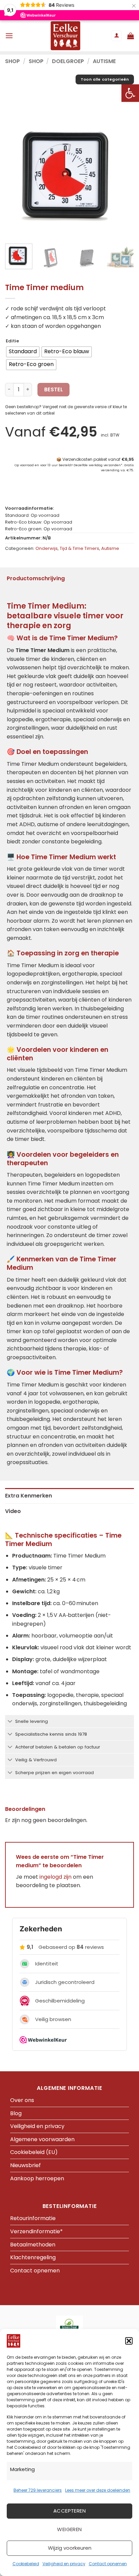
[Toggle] (10, 1722)
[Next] (123, 174)
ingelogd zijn (55, 1877)
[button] (130, 93)
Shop (12, 61)
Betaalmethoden (33, 2245)
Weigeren (69, 2529)
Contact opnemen (108, 2564)
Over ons (22, 2100)
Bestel (54, 389)
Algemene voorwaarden (42, 2139)
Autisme (104, 61)
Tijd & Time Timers (79, 548)
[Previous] (16, 174)
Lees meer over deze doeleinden (98, 2490)
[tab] (69, 1496)
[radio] (23, 352)
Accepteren (70, 2511)
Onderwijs (47, 548)
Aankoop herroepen (37, 2178)
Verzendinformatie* (36, 2231)
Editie (12, 341)
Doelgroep (68, 61)
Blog (16, 2113)
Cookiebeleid (26, 2564)
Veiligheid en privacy (64, 2564)
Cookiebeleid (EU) (34, 2152)
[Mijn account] (116, 36)
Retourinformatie (33, 2218)
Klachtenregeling (33, 2257)
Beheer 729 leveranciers (38, 2490)
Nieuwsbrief (25, 2165)
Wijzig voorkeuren (70, 2548)
